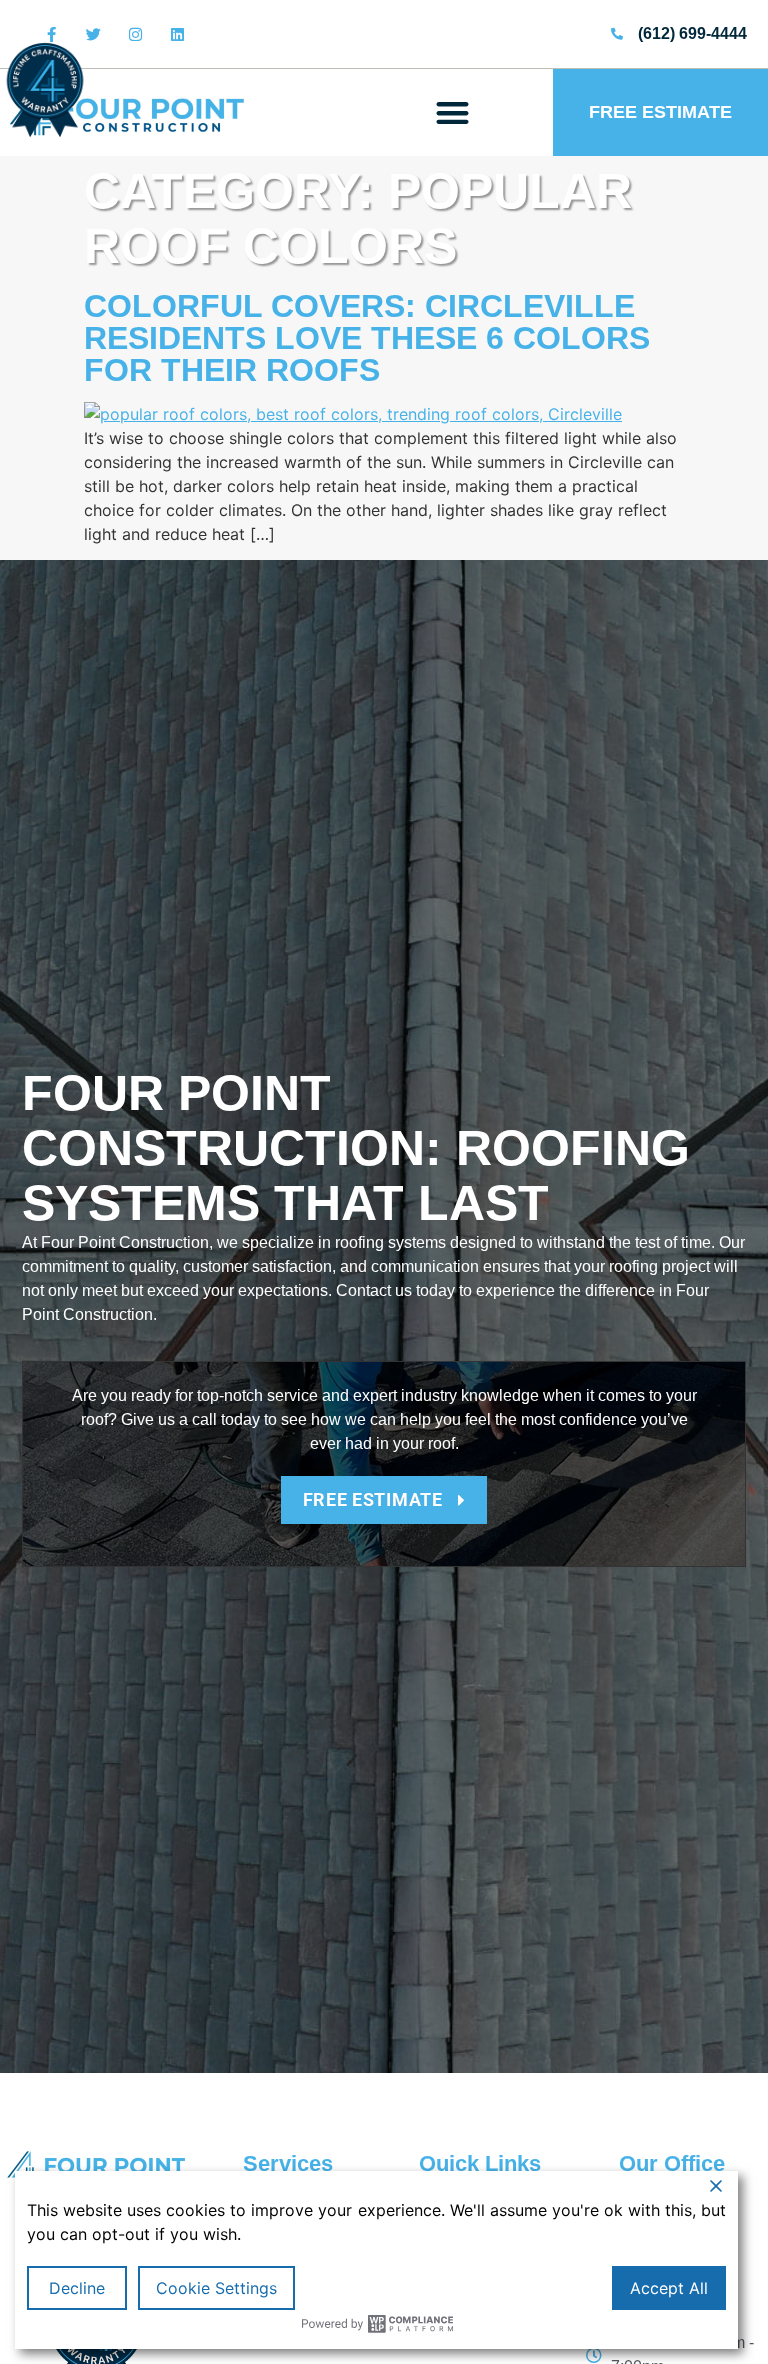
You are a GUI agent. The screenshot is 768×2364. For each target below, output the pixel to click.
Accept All (669, 2288)
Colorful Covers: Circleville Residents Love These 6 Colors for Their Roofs (367, 338)
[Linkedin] (177, 34)
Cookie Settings (216, 2288)
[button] (453, 112)
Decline (77, 2288)
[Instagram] (135, 34)
